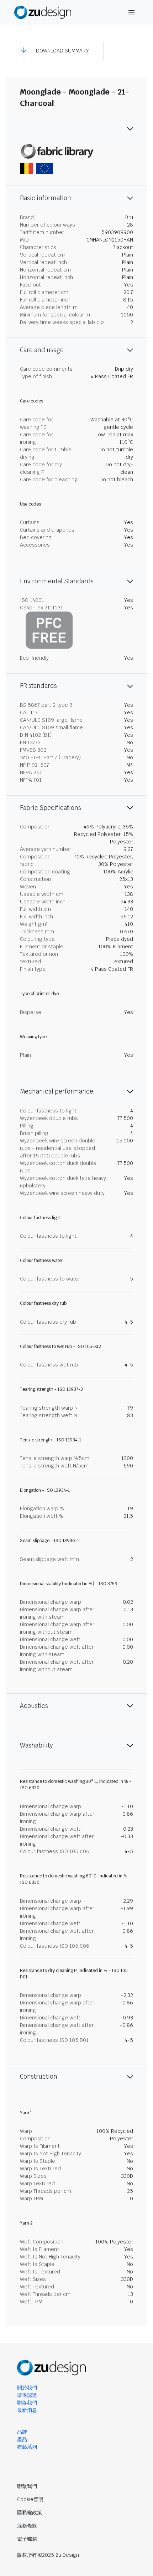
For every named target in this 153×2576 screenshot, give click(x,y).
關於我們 (27, 2388)
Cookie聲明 (30, 2499)
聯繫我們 (27, 2486)
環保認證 (27, 2395)
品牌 (22, 2432)
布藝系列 (27, 2447)
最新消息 (27, 2410)
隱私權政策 (30, 2512)
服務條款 (27, 2526)
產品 (22, 2439)
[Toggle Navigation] (132, 12)
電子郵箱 (27, 2539)
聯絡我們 (27, 2403)
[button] (55, 51)
